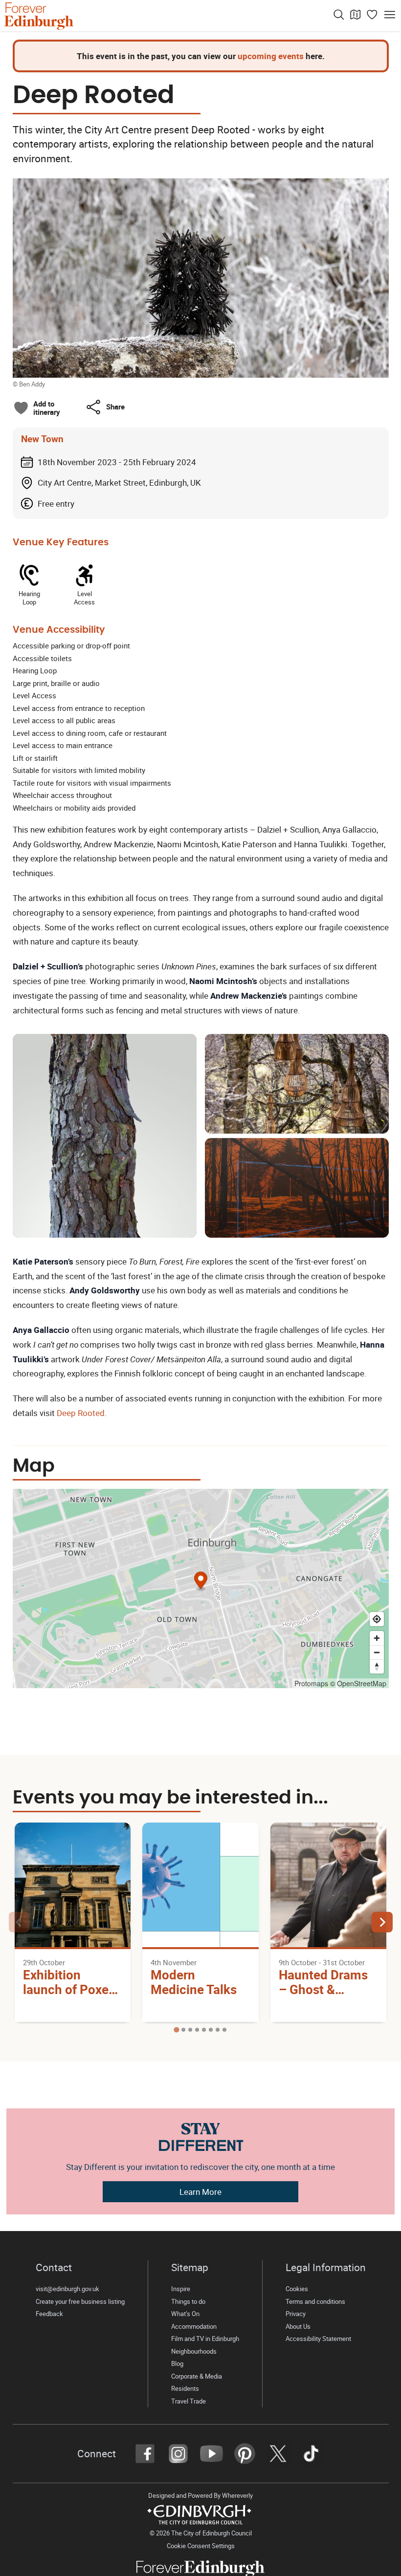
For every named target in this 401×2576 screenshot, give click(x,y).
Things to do (188, 2302)
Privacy (296, 2314)
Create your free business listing (80, 2302)
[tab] (176, 2029)
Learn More (200, 2192)
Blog (177, 2364)
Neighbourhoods (194, 2351)
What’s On (185, 2314)
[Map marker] (201, 1581)
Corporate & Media (197, 2376)
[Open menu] (390, 15)
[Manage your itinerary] (372, 15)
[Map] (356, 15)
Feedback (49, 2314)
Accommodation (194, 2327)
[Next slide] (382, 1922)
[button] (105, 407)
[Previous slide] (19, 1922)
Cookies (297, 2289)
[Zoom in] (377, 1638)
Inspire (181, 2289)
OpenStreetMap (362, 1683)
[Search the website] (339, 15)
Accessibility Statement (319, 2339)
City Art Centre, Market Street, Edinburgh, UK (119, 483)
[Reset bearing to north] (377, 1666)
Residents (185, 2389)
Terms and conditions (315, 2302)
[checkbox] (37, 408)
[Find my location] (377, 1619)
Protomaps (311, 1683)
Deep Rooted (81, 1413)
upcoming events (271, 56)
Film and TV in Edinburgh (205, 2339)
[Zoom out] (377, 1652)
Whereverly (237, 2496)
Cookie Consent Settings (201, 2546)
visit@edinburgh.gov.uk (67, 2289)
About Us (298, 2327)
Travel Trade (189, 2401)
